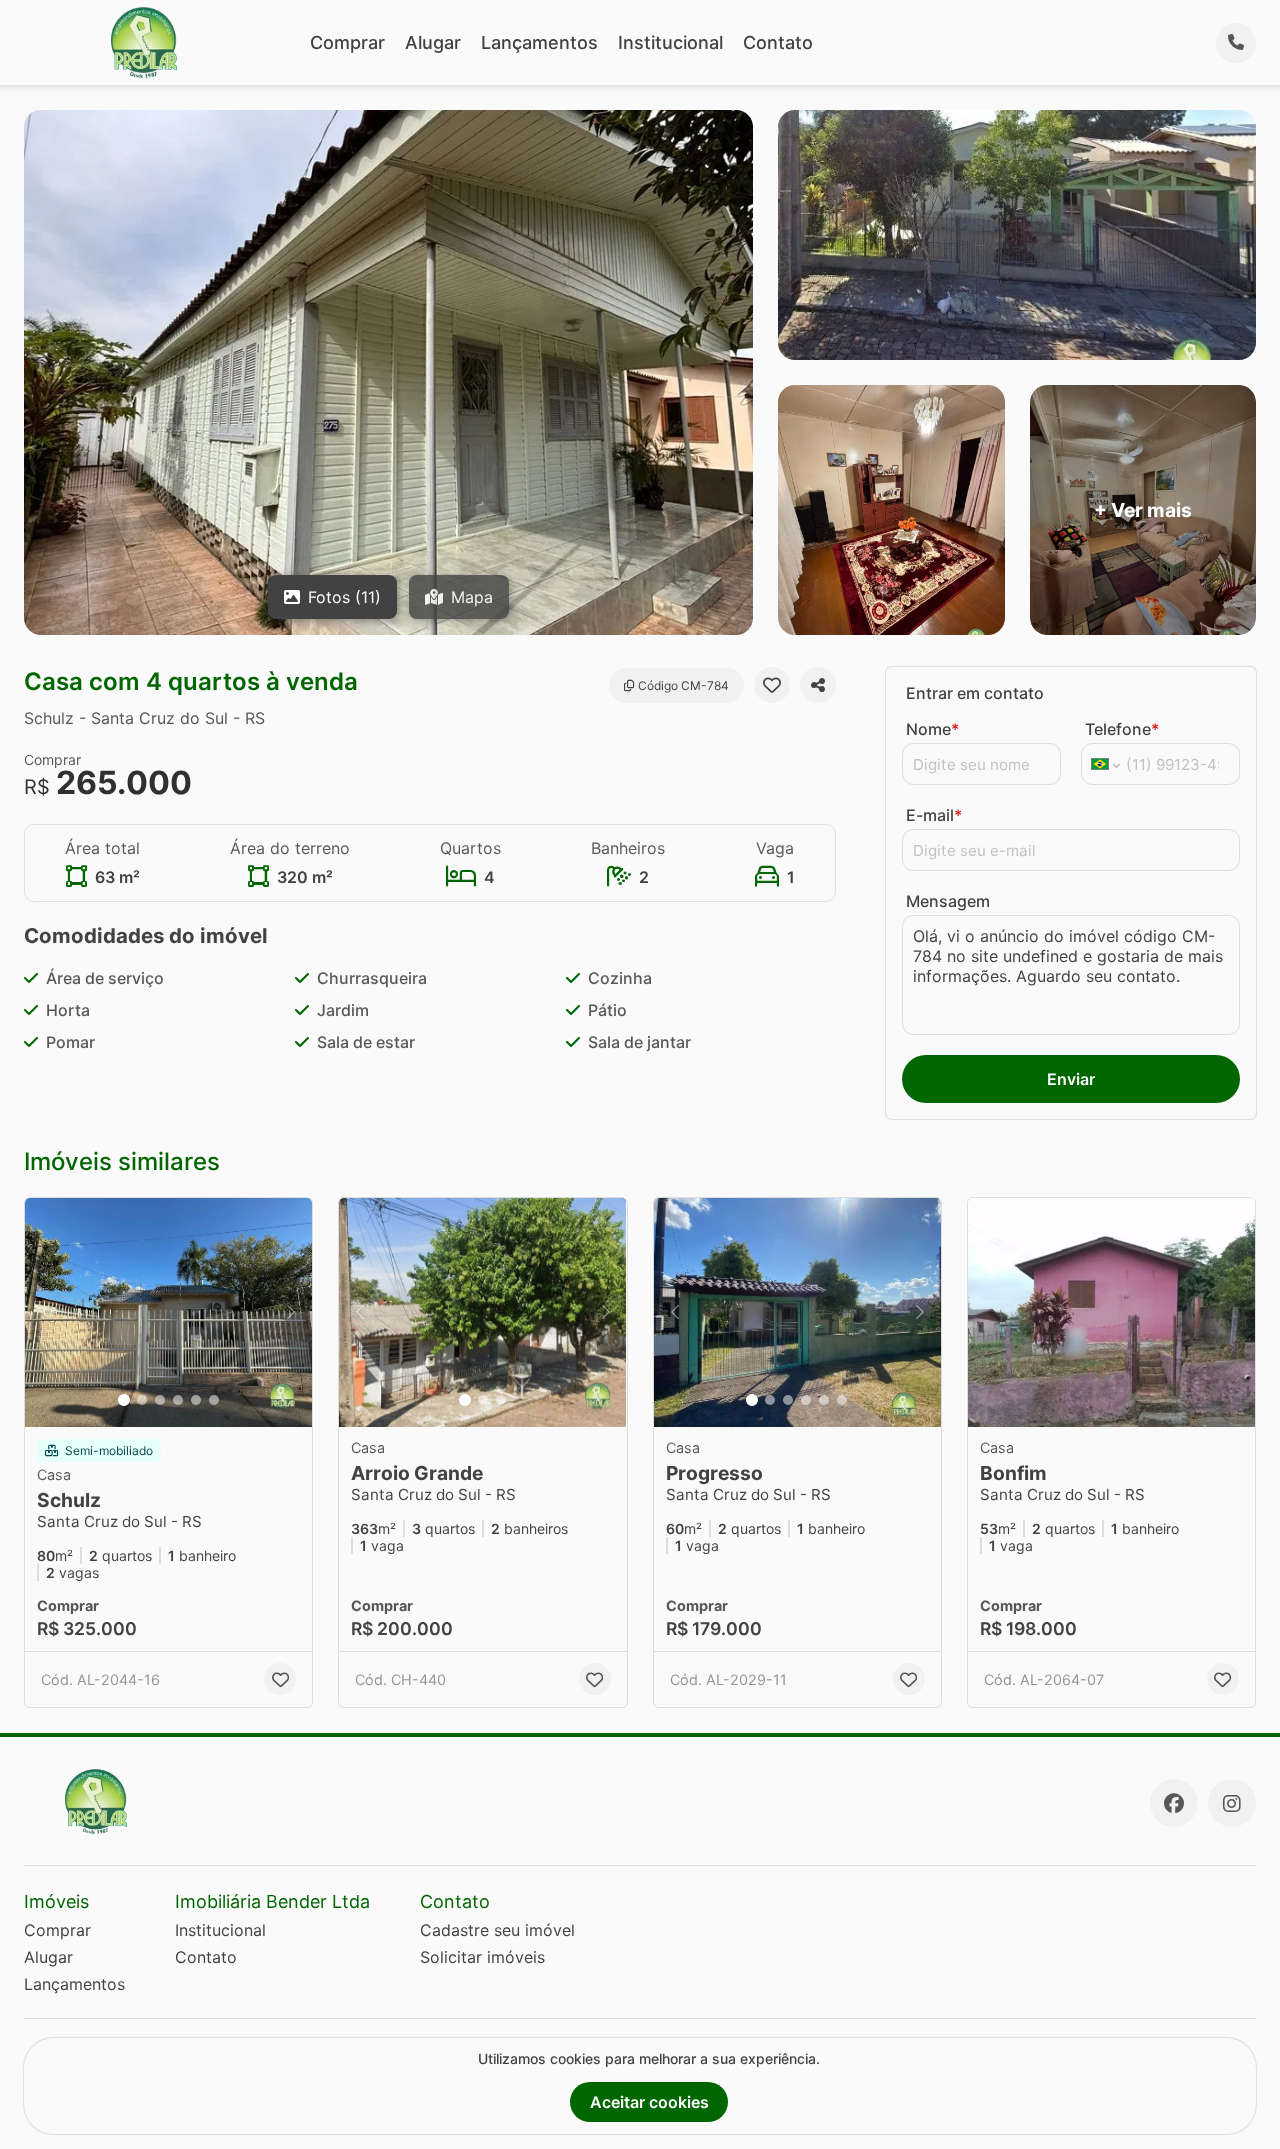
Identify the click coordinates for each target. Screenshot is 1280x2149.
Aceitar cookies (649, 2102)
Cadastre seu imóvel (497, 1930)
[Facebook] (1174, 1803)
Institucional (670, 42)
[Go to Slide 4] (178, 1400)
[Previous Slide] (46, 1313)
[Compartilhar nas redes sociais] (818, 685)
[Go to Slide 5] (196, 1400)
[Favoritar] (772, 685)
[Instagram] (1232, 1803)
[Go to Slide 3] (160, 1400)
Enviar (1071, 1079)
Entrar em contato (975, 693)
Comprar (347, 42)
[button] (168, 1313)
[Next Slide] (291, 1313)
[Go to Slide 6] (214, 1400)
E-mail (934, 815)
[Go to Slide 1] (124, 1400)
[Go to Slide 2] (142, 1400)
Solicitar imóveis (482, 1957)
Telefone (1122, 729)
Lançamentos (539, 42)
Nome (932, 729)
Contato (778, 42)
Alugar (433, 42)
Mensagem (948, 901)
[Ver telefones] (1236, 43)
